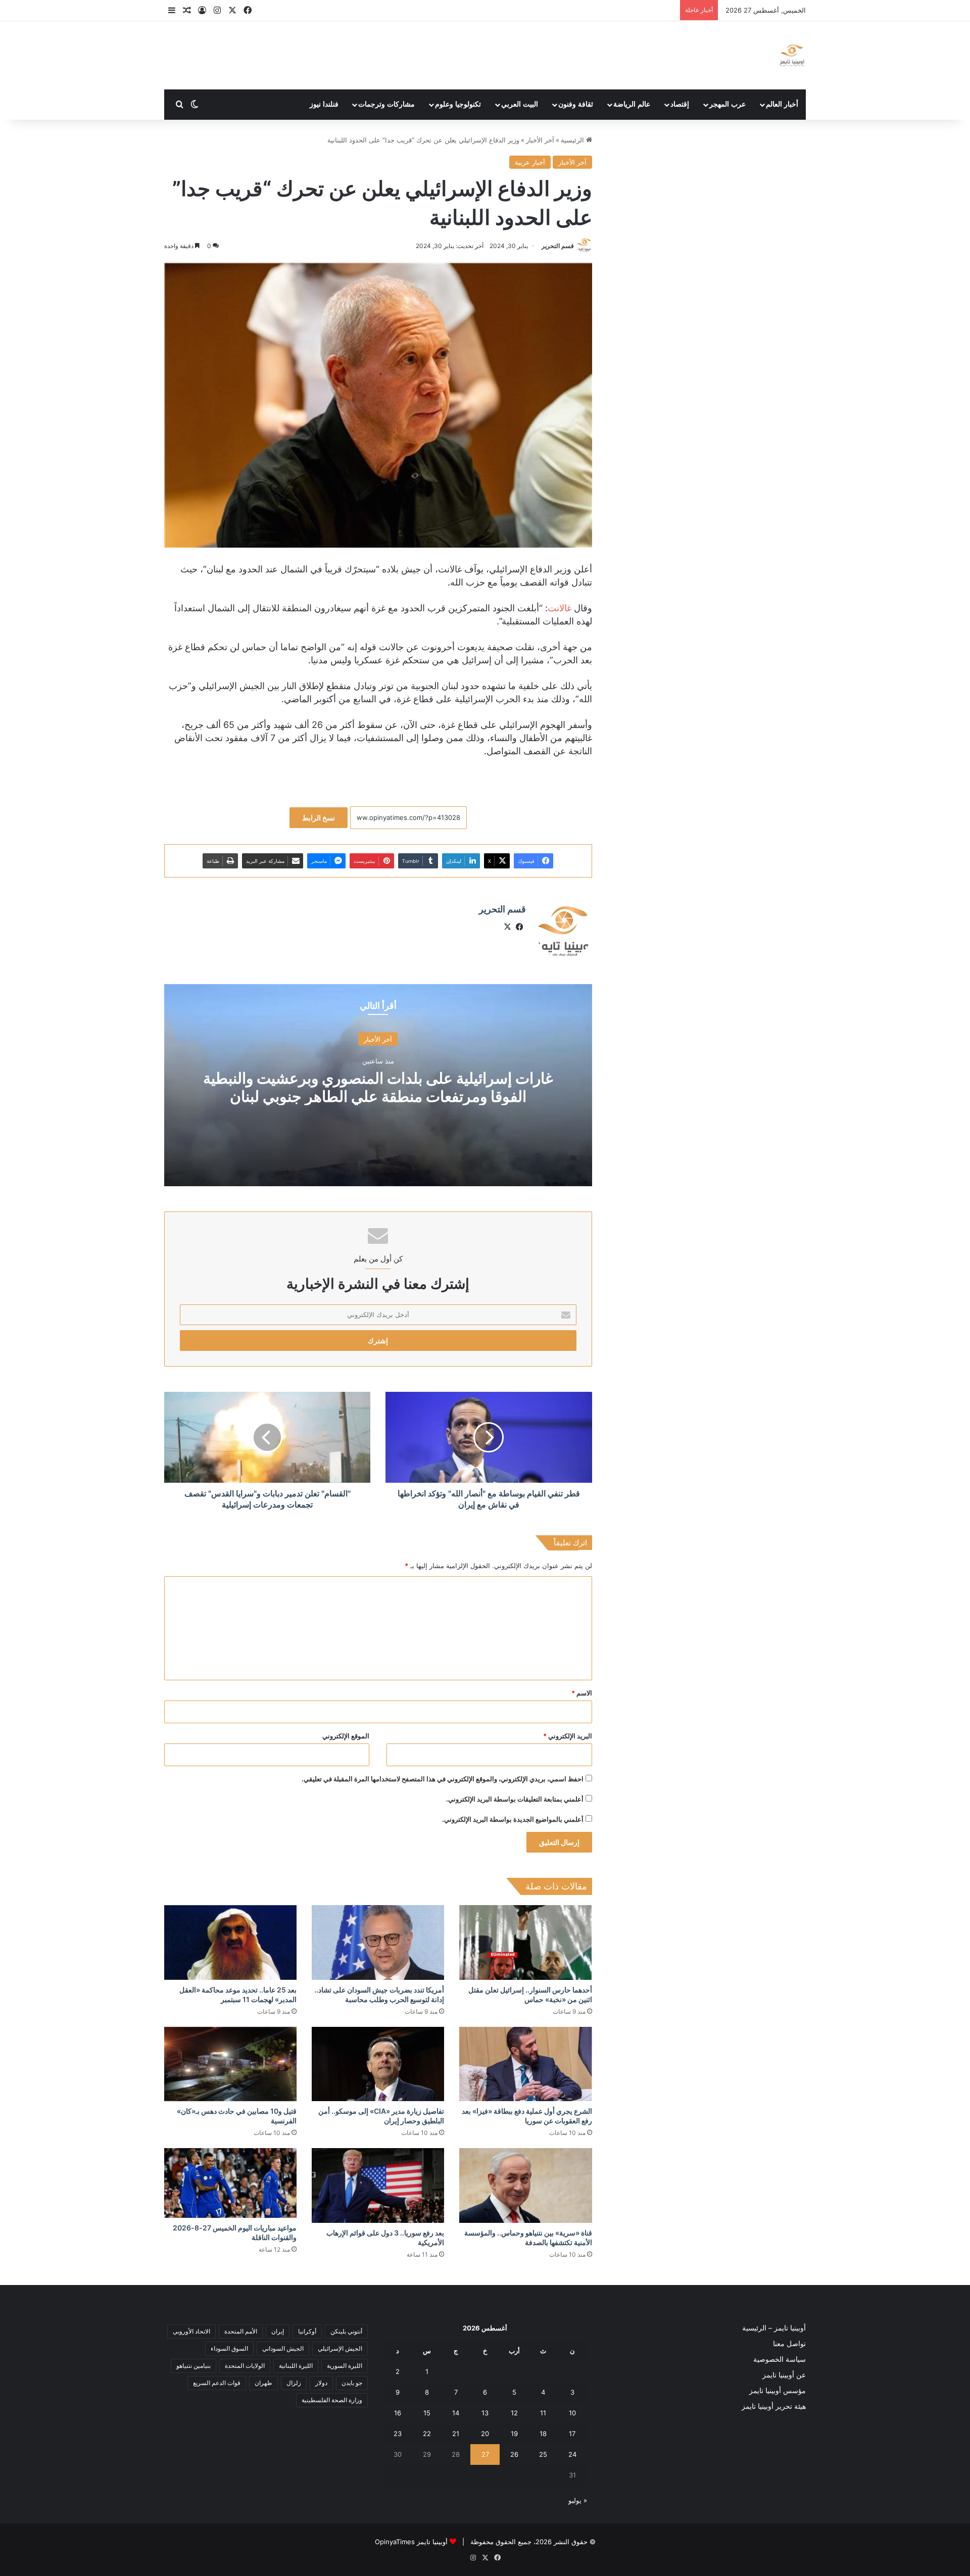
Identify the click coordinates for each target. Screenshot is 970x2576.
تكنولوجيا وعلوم (458, 104)
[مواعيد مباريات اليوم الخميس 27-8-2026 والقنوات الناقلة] (230, 2183)
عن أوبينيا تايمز (784, 2375)
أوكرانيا (307, 2331)
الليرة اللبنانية (296, 2366)
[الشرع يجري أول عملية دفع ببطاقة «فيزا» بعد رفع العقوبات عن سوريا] (525, 2064)
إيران (278, 2331)
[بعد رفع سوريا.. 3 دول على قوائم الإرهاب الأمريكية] (378, 2185)
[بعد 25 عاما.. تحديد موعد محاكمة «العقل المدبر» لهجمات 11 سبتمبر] (230, 1942)
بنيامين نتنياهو (193, 2366)
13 (485, 2413)
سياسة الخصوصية (780, 2359)
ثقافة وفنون (576, 104)
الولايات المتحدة (245, 2366)
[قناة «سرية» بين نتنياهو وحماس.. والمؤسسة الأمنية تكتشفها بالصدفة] (525, 2185)
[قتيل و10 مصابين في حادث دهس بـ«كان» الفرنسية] (230, 2064)
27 (485, 2454)
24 (572, 2454)
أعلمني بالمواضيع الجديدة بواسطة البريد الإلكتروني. (513, 1819)
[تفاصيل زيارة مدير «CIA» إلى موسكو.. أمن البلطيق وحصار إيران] (378, 2064)
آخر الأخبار (540, 140)
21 (456, 2434)
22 (427, 2434)
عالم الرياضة (632, 104)
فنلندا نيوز (324, 104)
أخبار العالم (782, 104)
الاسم (582, 1693)
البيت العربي (520, 104)
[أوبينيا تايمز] (792, 55)
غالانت (560, 608)
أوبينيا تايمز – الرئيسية (774, 2328)
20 (485, 2434)
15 (427, 2413)
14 (456, 2413)
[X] (508, 927)
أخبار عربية (530, 162)
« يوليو (578, 2500)
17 (572, 2434)
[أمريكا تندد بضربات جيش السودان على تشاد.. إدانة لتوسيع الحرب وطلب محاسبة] (378, 1942)
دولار (321, 2383)
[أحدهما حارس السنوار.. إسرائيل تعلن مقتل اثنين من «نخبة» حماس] (525, 1942)
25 (543, 2454)
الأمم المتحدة (241, 2331)
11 (543, 2413)
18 (543, 2434)
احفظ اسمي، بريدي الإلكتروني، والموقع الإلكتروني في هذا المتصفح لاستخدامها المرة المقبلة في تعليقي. (443, 1779)
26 (514, 2454)
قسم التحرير (558, 246)
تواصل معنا (789, 2344)
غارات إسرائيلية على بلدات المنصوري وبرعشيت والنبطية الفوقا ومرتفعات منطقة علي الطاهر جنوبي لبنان (378, 1087)
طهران (263, 2383)
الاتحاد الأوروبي (191, 2331)
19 (514, 2434)
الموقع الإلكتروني (346, 1736)
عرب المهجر (727, 104)
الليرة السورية (345, 2366)
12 (514, 2413)
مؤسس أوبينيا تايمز (778, 2391)
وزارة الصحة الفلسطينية (332, 2400)
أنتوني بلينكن (346, 2331)
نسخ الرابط (319, 818)
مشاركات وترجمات (386, 104)
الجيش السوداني (283, 2348)
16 (398, 2413)
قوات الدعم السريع (217, 2383)
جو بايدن (352, 2383)
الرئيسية (573, 140)
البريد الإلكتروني (568, 1736)
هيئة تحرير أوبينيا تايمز (774, 2406)
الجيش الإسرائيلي (340, 2348)
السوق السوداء (229, 2348)
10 (572, 2413)
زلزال (294, 2383)
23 (398, 2434)
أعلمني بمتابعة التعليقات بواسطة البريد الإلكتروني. (515, 1799)
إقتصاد (680, 104)
